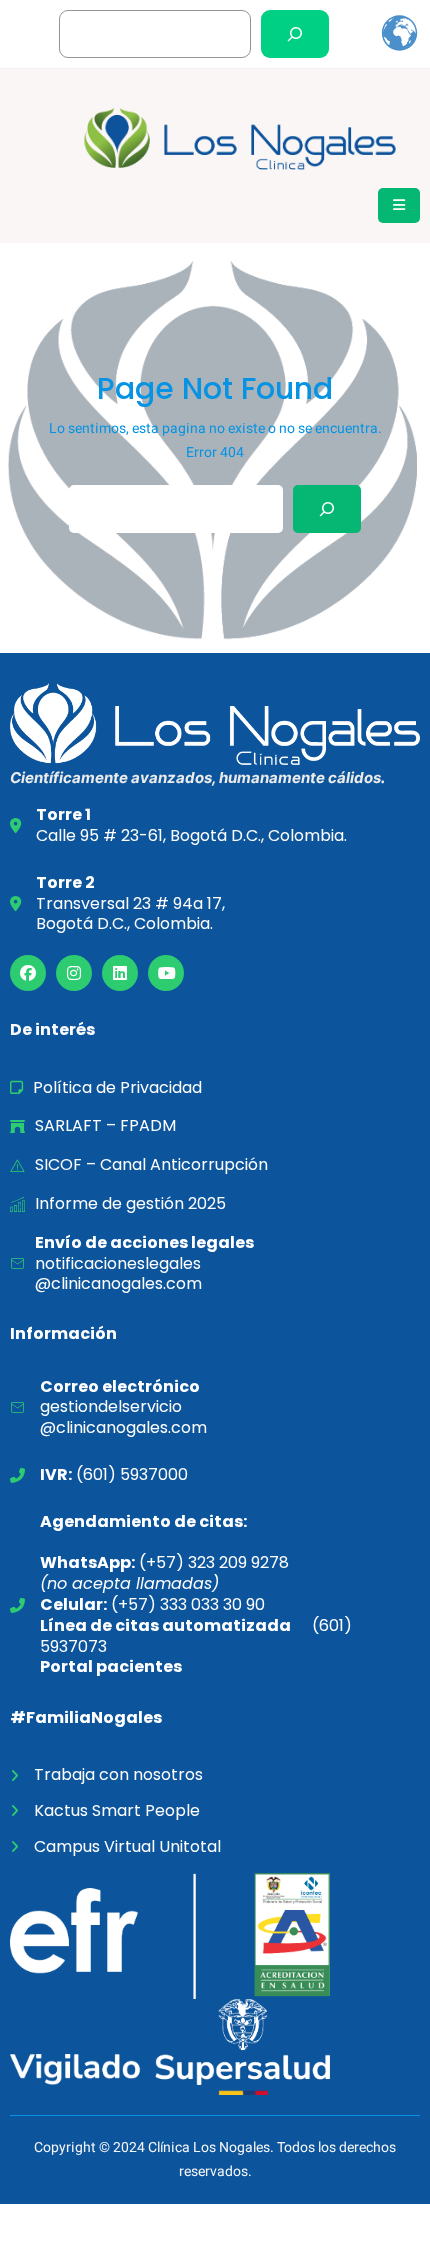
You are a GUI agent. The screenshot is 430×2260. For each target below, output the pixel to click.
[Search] (327, 509)
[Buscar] (295, 34)
